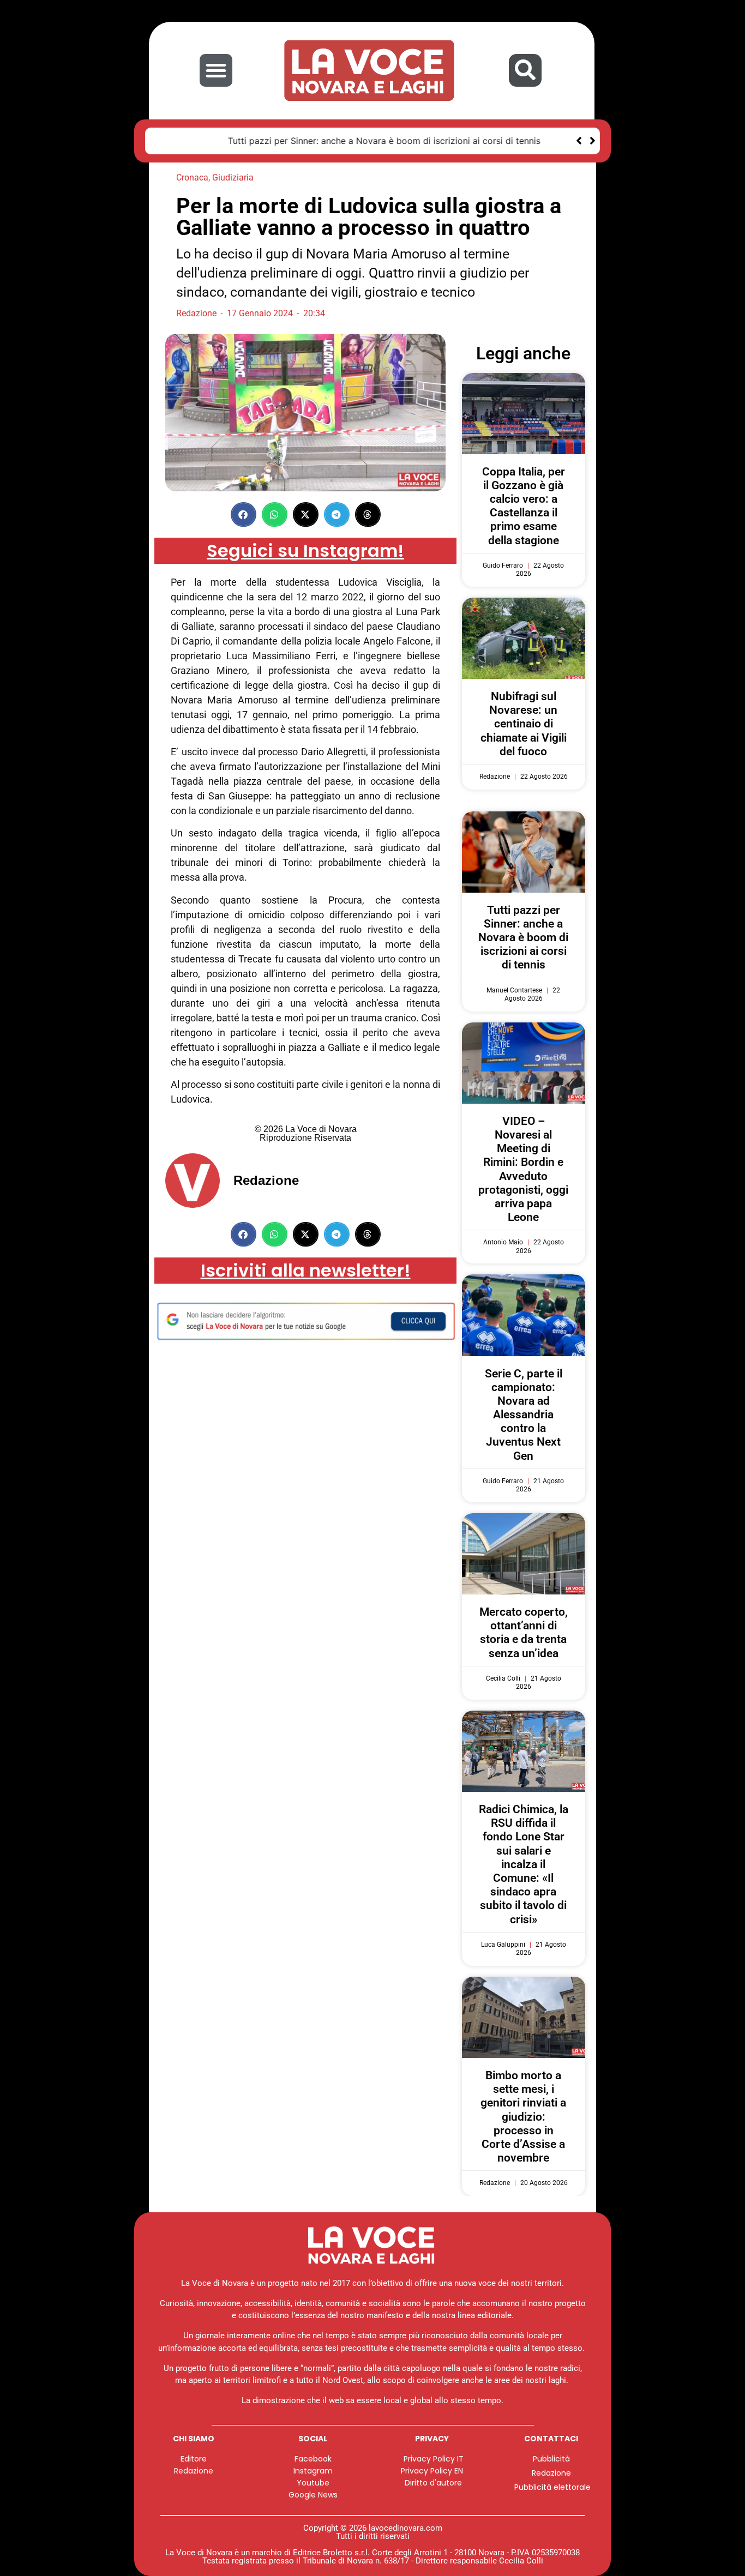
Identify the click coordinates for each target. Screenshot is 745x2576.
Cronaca (192, 177)
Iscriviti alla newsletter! (306, 1270)
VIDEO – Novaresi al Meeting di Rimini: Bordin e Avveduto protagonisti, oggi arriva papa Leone (523, 1169)
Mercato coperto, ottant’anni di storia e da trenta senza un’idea (524, 1633)
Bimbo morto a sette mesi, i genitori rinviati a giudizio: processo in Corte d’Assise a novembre (523, 2117)
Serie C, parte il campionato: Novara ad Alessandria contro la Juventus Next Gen (524, 1415)
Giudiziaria (233, 177)
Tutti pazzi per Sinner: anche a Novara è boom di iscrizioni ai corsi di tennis (316, 141)
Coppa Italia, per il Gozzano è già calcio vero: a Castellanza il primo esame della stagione (524, 506)
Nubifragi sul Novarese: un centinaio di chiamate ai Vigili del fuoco (524, 724)
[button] (216, 70)
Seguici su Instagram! (305, 550)
